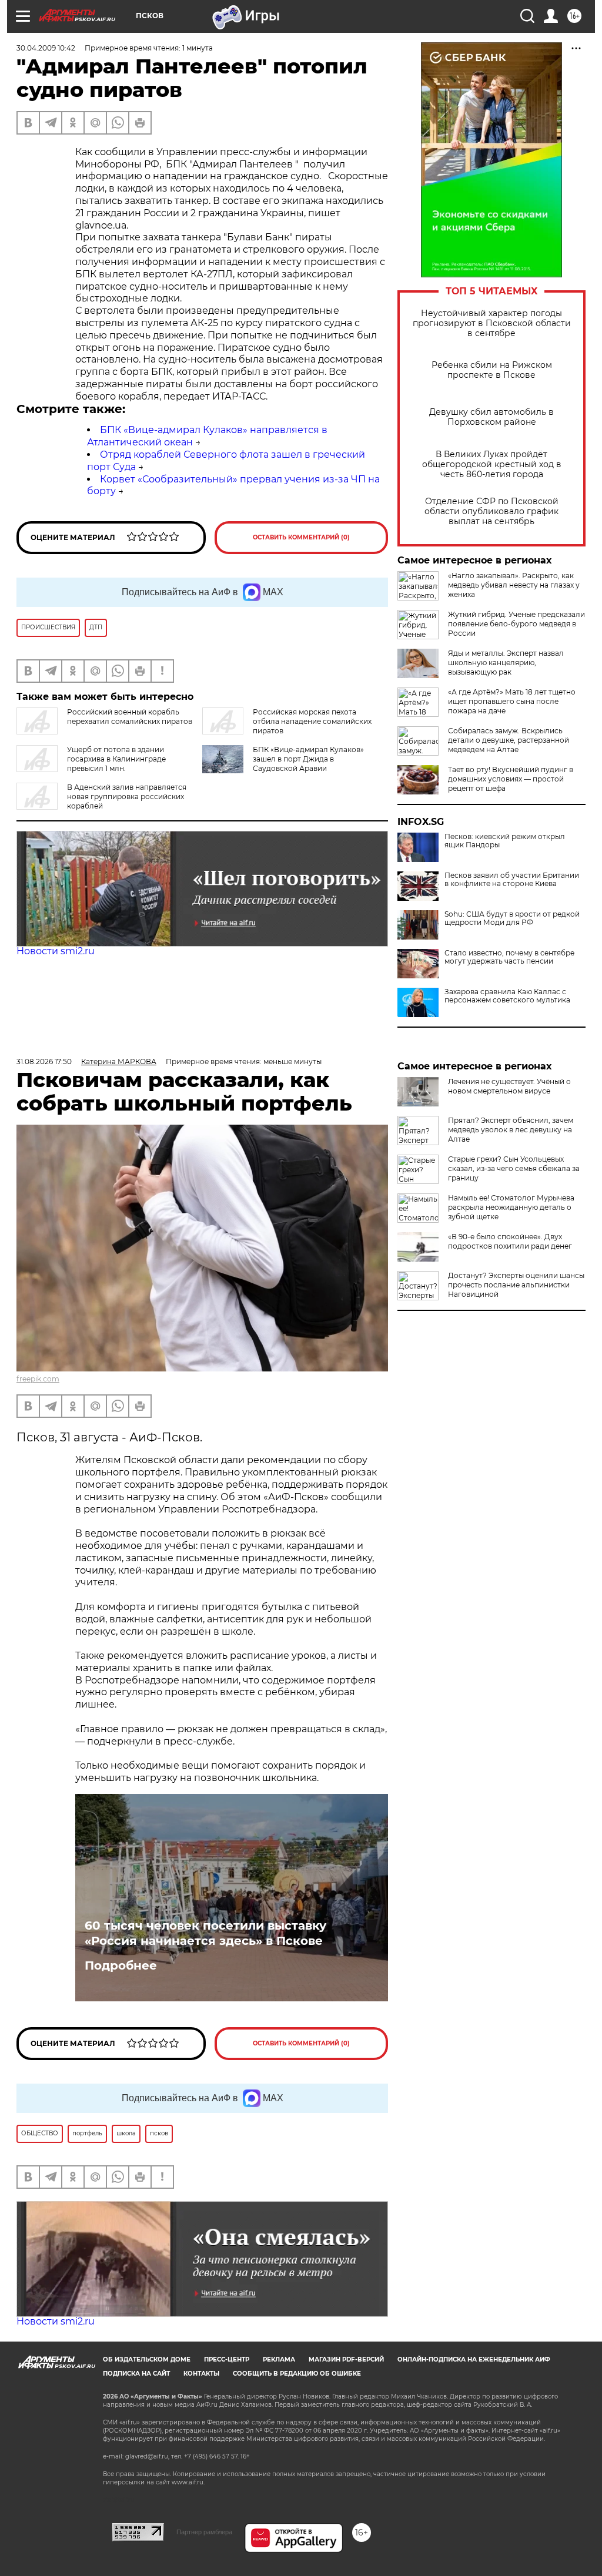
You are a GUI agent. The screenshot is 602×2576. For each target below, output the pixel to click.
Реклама (279, 2359)
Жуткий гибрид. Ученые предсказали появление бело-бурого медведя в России (516, 624)
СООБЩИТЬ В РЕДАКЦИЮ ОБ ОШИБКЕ (297, 2374)
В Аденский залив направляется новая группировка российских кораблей (127, 796)
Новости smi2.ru (56, 951)
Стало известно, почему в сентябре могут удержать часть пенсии (509, 957)
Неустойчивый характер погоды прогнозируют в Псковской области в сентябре (492, 323)
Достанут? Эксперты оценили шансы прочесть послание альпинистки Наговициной (516, 1285)
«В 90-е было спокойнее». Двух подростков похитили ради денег (510, 1241)
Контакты (201, 2374)
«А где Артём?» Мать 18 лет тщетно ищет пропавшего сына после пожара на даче (512, 701)
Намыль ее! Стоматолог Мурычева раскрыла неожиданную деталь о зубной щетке (511, 1207)
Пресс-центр (227, 2359)
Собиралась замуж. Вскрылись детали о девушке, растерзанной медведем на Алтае (509, 740)
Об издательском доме (147, 2359)
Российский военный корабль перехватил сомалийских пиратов (130, 717)
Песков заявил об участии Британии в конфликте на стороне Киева (512, 880)
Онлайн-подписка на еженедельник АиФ (474, 2359)
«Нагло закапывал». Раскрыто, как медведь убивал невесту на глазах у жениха (514, 585)
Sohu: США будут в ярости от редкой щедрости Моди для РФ (512, 918)
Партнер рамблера (204, 2532)
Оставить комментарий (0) (301, 537)
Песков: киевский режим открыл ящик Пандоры (505, 841)
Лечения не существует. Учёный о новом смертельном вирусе (509, 1086)
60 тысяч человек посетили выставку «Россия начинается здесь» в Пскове (205, 1933)
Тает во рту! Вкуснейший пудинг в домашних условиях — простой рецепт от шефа (511, 779)
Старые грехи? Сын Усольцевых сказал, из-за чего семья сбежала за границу (514, 1168)
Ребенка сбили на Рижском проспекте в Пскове (492, 370)
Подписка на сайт (136, 2374)
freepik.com (38, 1379)
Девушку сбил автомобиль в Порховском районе (491, 417)
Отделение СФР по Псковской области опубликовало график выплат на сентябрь (491, 511)
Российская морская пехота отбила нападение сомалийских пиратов (312, 721)
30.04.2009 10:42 (46, 48)
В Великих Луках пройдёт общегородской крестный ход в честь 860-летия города (492, 464)
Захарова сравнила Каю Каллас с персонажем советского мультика (507, 996)
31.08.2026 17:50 (44, 1061)
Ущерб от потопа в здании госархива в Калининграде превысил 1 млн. (116, 759)
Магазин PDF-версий (346, 2359)
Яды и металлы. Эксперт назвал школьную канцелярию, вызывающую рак (506, 663)
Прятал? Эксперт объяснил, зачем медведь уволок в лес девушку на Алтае (511, 1130)
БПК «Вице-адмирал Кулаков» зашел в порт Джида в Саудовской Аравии (308, 759)
